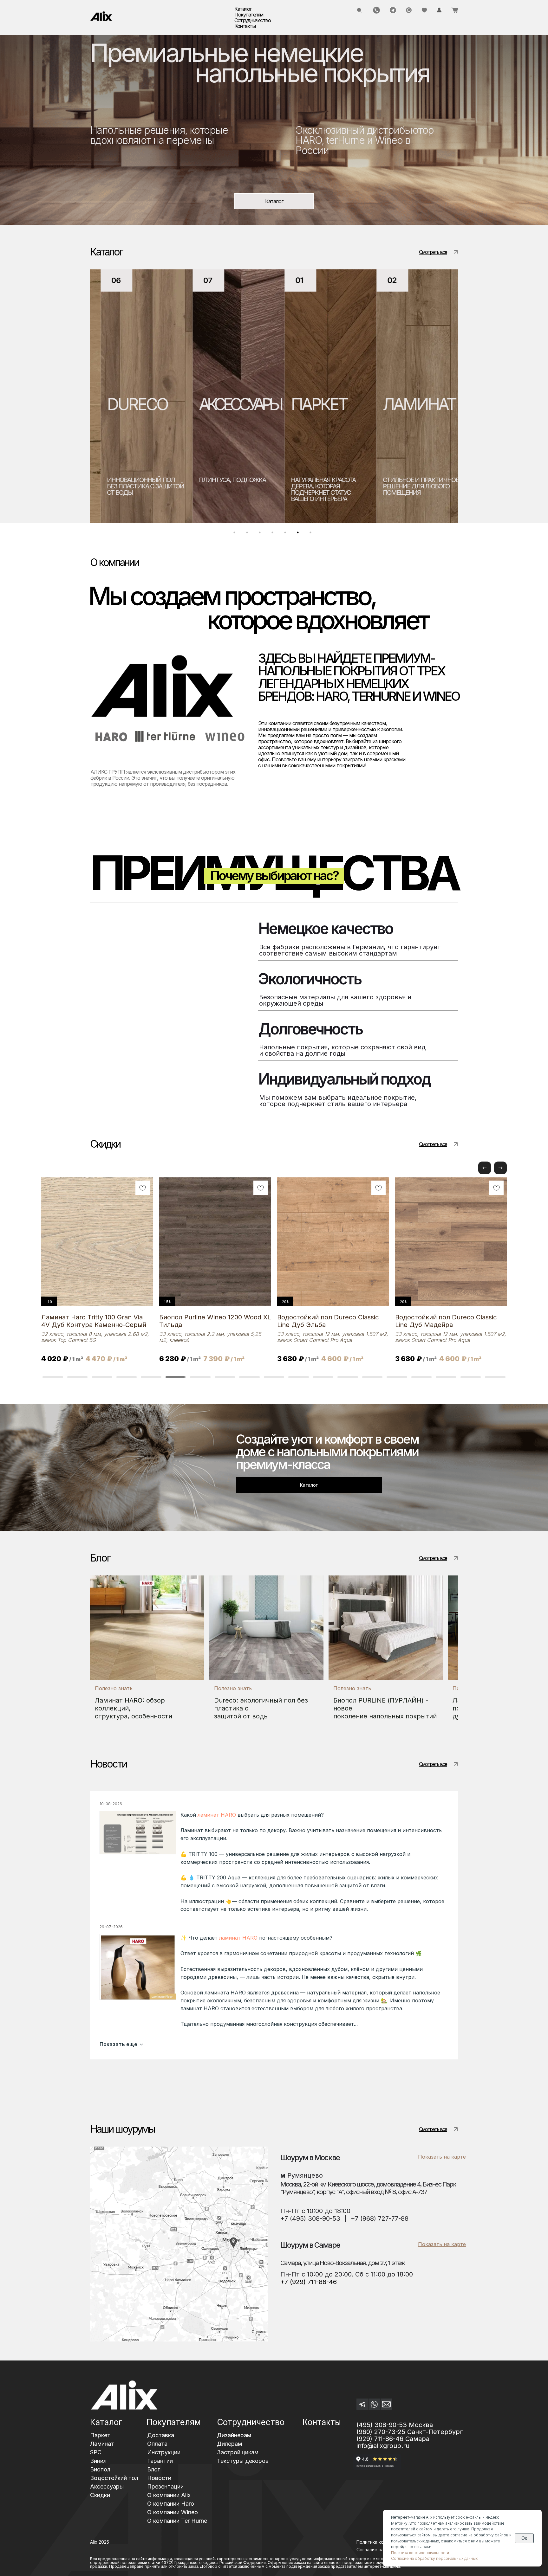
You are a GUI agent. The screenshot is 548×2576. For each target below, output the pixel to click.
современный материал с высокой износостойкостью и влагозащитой (410, 489)
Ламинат (102, 2444)
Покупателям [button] (249, 15)
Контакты (245, 26)
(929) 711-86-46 (380, 2439)
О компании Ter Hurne (177, 2521)
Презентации (165, 2486)
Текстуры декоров (243, 2461)
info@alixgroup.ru (383, 2446)
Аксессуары (107, 2486)
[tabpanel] (136, 396)
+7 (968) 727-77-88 (380, 2219)
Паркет (100, 2435)
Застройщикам (238, 2452)
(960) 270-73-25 (381, 2432)
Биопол (100, 2469)
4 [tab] (274, 534)
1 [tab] (236, 534)
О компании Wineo (173, 2512)
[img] (101, 16)
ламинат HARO (217, 1815)
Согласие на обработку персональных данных (434, 2558)
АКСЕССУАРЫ (137, 404)
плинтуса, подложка (130, 480)
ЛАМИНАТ (317, 404)
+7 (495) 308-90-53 (310, 2219)
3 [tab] (261, 534)
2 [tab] (249, 534)
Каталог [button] (243, 9)
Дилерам (229, 2444)
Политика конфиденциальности (420, 2553)
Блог (153, 2469)
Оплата (157, 2444)
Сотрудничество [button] (252, 20)
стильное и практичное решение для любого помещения (318, 486)
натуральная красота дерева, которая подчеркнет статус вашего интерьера (221, 489)
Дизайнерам (234, 2435)
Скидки (100, 2495)
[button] (500, 1168)
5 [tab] (287, 534)
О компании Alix (169, 2495)
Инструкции (164, 2452)
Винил (98, 2461)
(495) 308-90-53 (382, 2425)
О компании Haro (171, 2504)
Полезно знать (114, 1688)
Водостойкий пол (114, 2478)
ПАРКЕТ (216, 404)
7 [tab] (312, 534)
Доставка (161, 2435)
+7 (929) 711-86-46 (309, 2282)
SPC (387, 404)
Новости (159, 2478)
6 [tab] (299, 534)
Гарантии (160, 2461)
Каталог (106, 2422)
